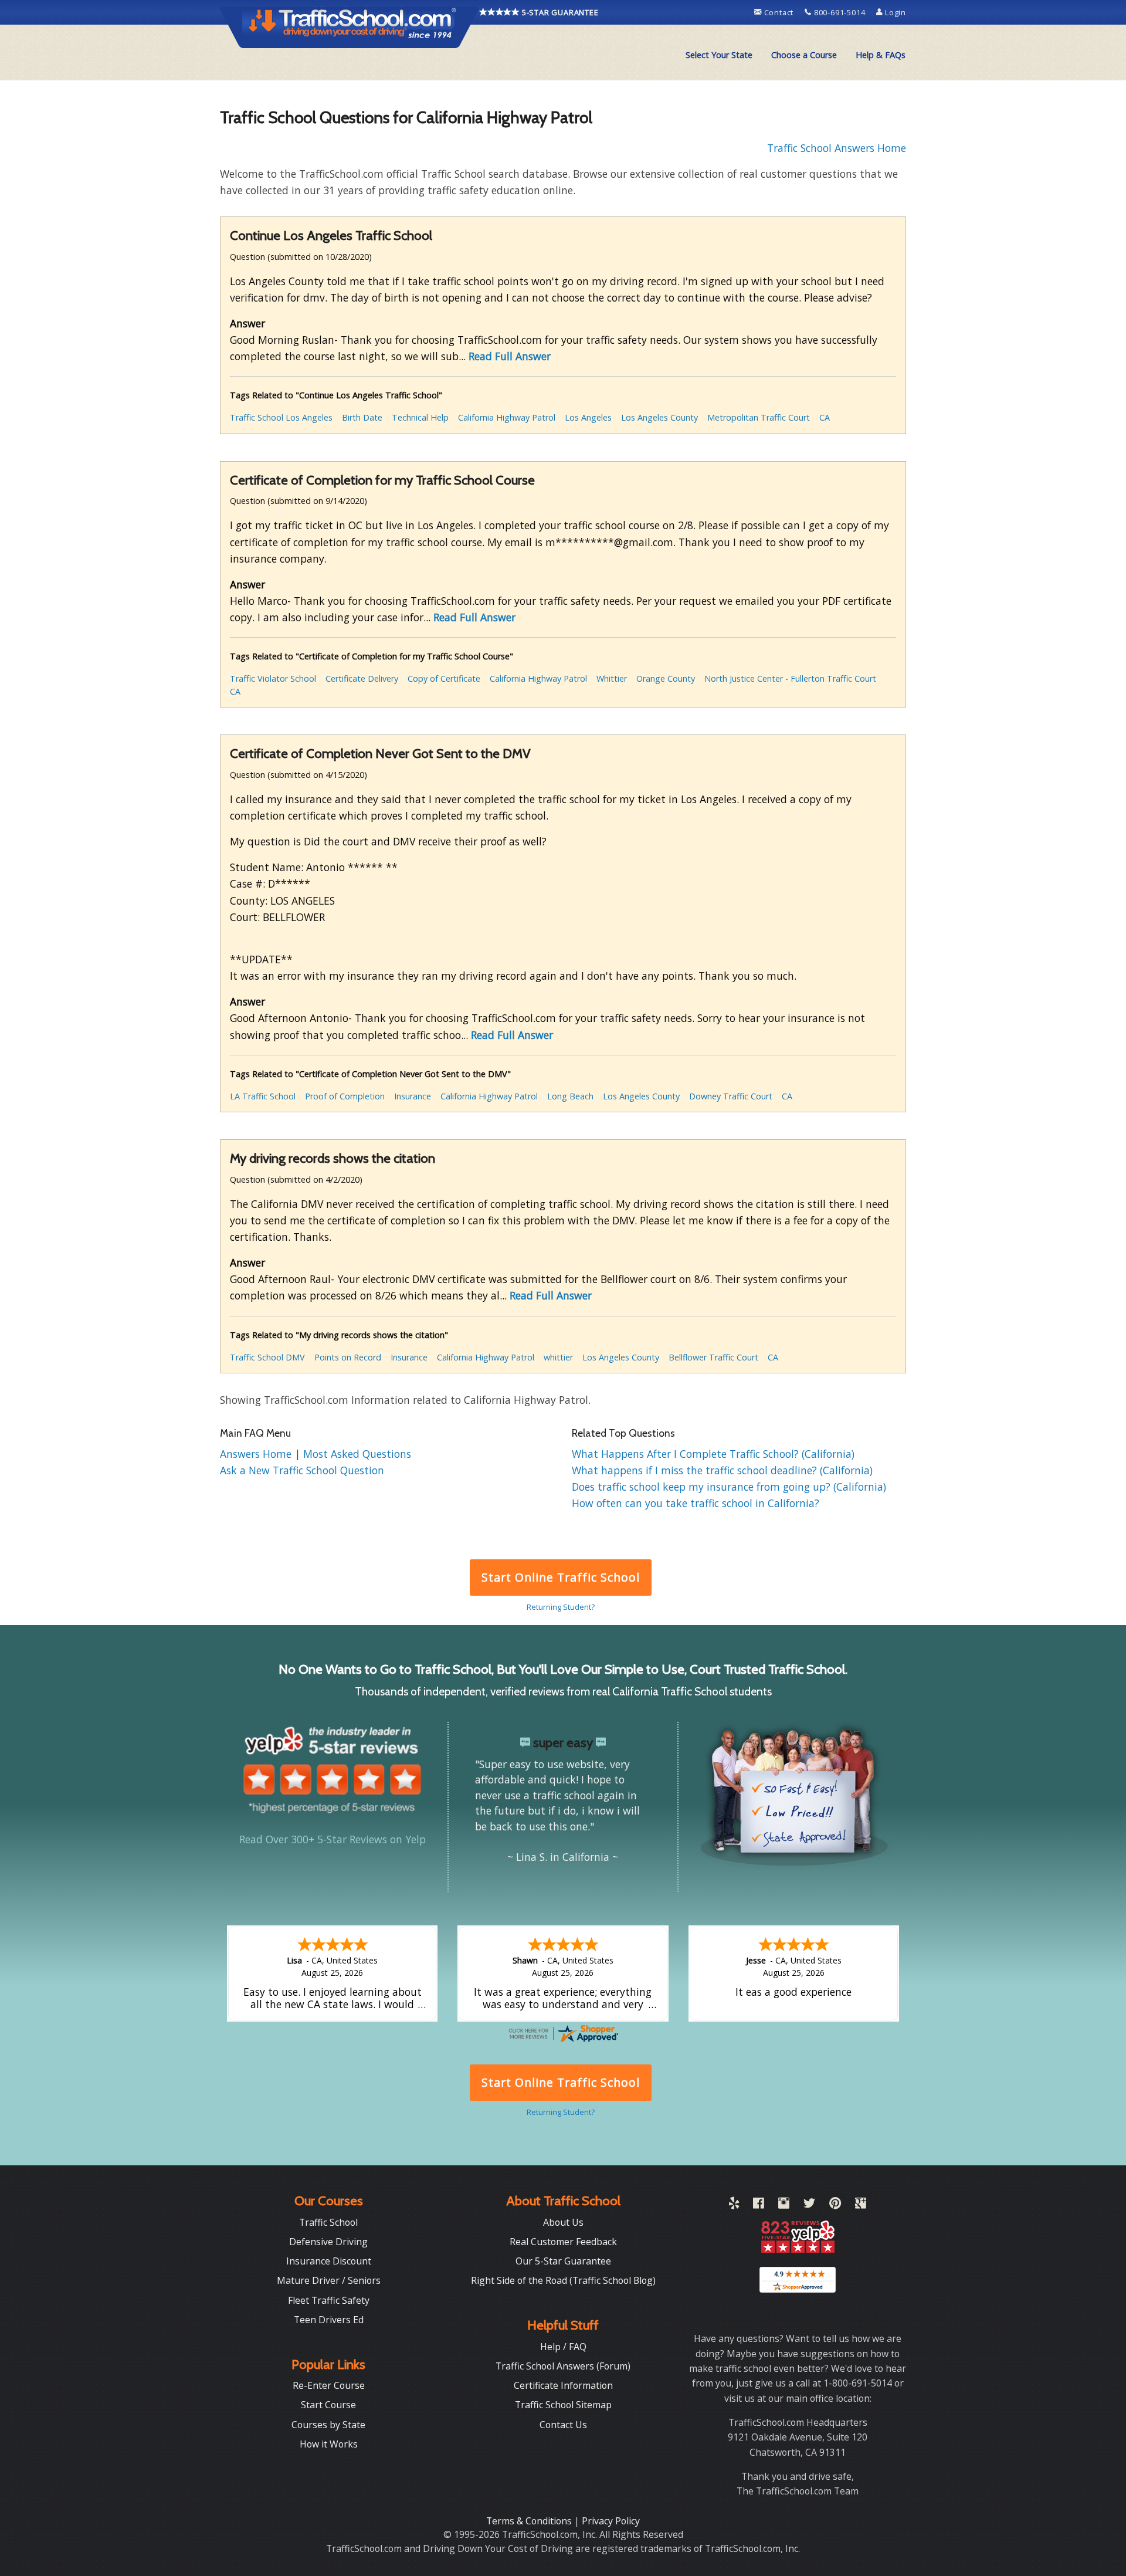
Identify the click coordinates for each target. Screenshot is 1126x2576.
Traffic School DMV (267, 1357)
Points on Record (348, 1357)
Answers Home (257, 1454)
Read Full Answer (510, 356)
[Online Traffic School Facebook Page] (759, 2205)
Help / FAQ (563, 2347)
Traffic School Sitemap (563, 2405)
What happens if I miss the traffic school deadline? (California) (722, 1470)
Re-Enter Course (329, 2385)
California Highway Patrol (507, 417)
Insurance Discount (329, 2261)
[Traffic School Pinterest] (835, 2205)
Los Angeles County (659, 417)
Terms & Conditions (530, 2521)
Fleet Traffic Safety (329, 2300)
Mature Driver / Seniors (329, 2280)
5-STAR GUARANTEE (559, 12)
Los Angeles (588, 417)
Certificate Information (563, 2385)
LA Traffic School (263, 1096)
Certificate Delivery (362, 678)
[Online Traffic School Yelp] (734, 2205)
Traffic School (328, 2222)
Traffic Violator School (273, 678)
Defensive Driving (328, 2242)
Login (894, 12)
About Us (563, 2222)
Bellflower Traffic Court (713, 1357)
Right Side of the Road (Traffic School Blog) (563, 2280)
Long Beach (570, 1096)
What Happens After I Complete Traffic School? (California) (713, 1454)
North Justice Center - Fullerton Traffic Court (790, 678)
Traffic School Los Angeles (281, 417)
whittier (558, 1357)
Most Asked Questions (357, 1454)
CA (825, 417)
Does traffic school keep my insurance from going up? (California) (729, 1487)
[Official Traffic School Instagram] (784, 2205)
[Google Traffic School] (861, 2205)
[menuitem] (719, 55)
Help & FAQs (881, 55)
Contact (779, 12)
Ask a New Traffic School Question (302, 1470)
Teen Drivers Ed (329, 2320)
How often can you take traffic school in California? (696, 1503)
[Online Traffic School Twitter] (809, 2205)
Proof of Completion (345, 1096)
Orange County (666, 678)
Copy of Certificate (444, 678)
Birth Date (362, 417)
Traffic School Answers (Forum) (563, 2366)
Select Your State (719, 55)
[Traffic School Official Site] (350, 26)
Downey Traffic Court (731, 1096)
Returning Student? (561, 1607)
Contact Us (563, 2425)
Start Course (328, 2405)
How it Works (329, 2444)
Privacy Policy (611, 2521)
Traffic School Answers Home (837, 148)
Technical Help (420, 417)
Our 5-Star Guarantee (563, 2261)
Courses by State (328, 2425)
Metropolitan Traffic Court (759, 417)
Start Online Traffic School (560, 1577)
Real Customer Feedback (563, 2242)
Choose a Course (804, 55)
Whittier (612, 678)
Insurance (413, 1096)
